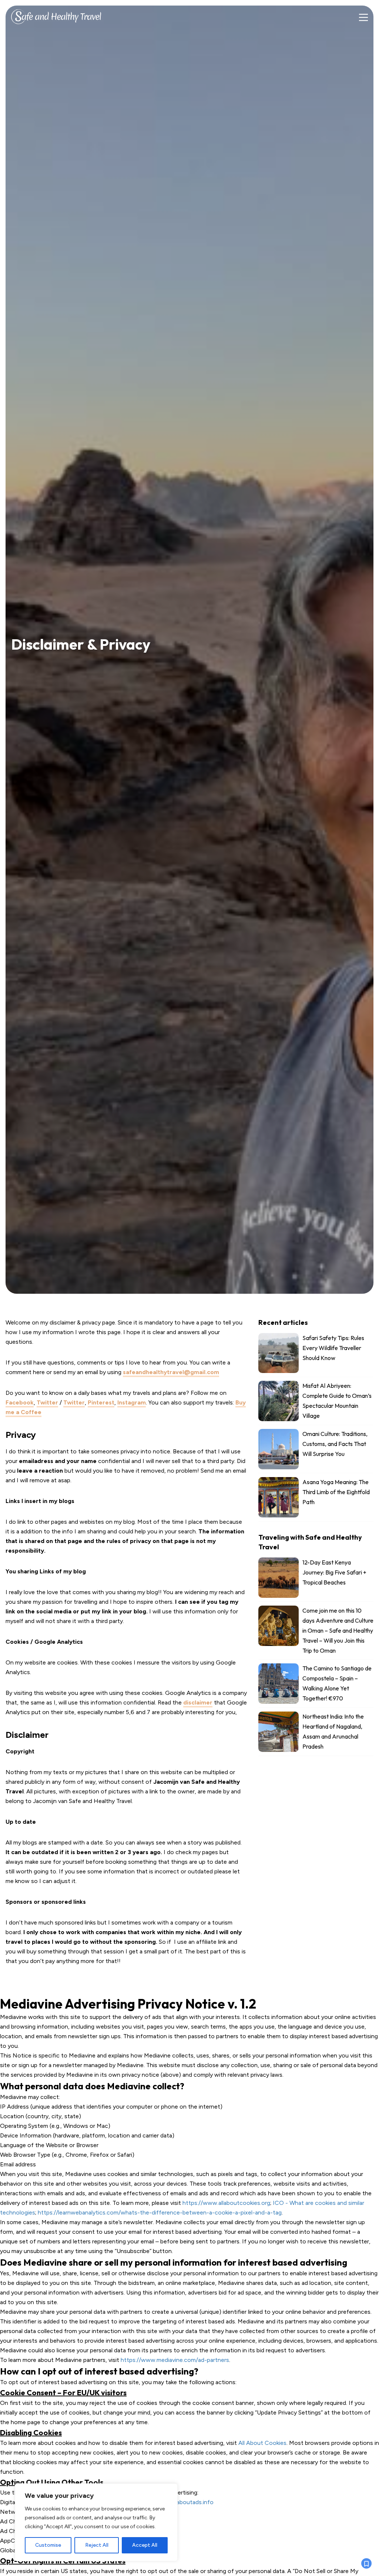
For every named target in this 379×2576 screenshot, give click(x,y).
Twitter (47, 1402)
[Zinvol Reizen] (56, 15)
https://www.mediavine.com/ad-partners (175, 2360)
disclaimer (198, 1702)
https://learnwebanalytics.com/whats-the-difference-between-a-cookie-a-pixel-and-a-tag (160, 2212)
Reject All (97, 2545)
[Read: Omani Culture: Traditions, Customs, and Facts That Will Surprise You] (316, 1451)
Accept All (145, 2545)
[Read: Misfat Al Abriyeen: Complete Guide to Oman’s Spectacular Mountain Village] (316, 1403)
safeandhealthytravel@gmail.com (171, 1372)
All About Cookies (262, 2443)
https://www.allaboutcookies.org (226, 2203)
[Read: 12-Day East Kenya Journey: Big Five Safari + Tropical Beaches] (316, 1579)
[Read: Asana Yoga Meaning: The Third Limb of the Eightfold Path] (316, 1499)
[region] (96, 2522)
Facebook (20, 1402)
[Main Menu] (363, 18)
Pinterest (101, 1402)
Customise (48, 2545)
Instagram (132, 1402)
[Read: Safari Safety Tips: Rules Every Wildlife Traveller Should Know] (316, 1355)
